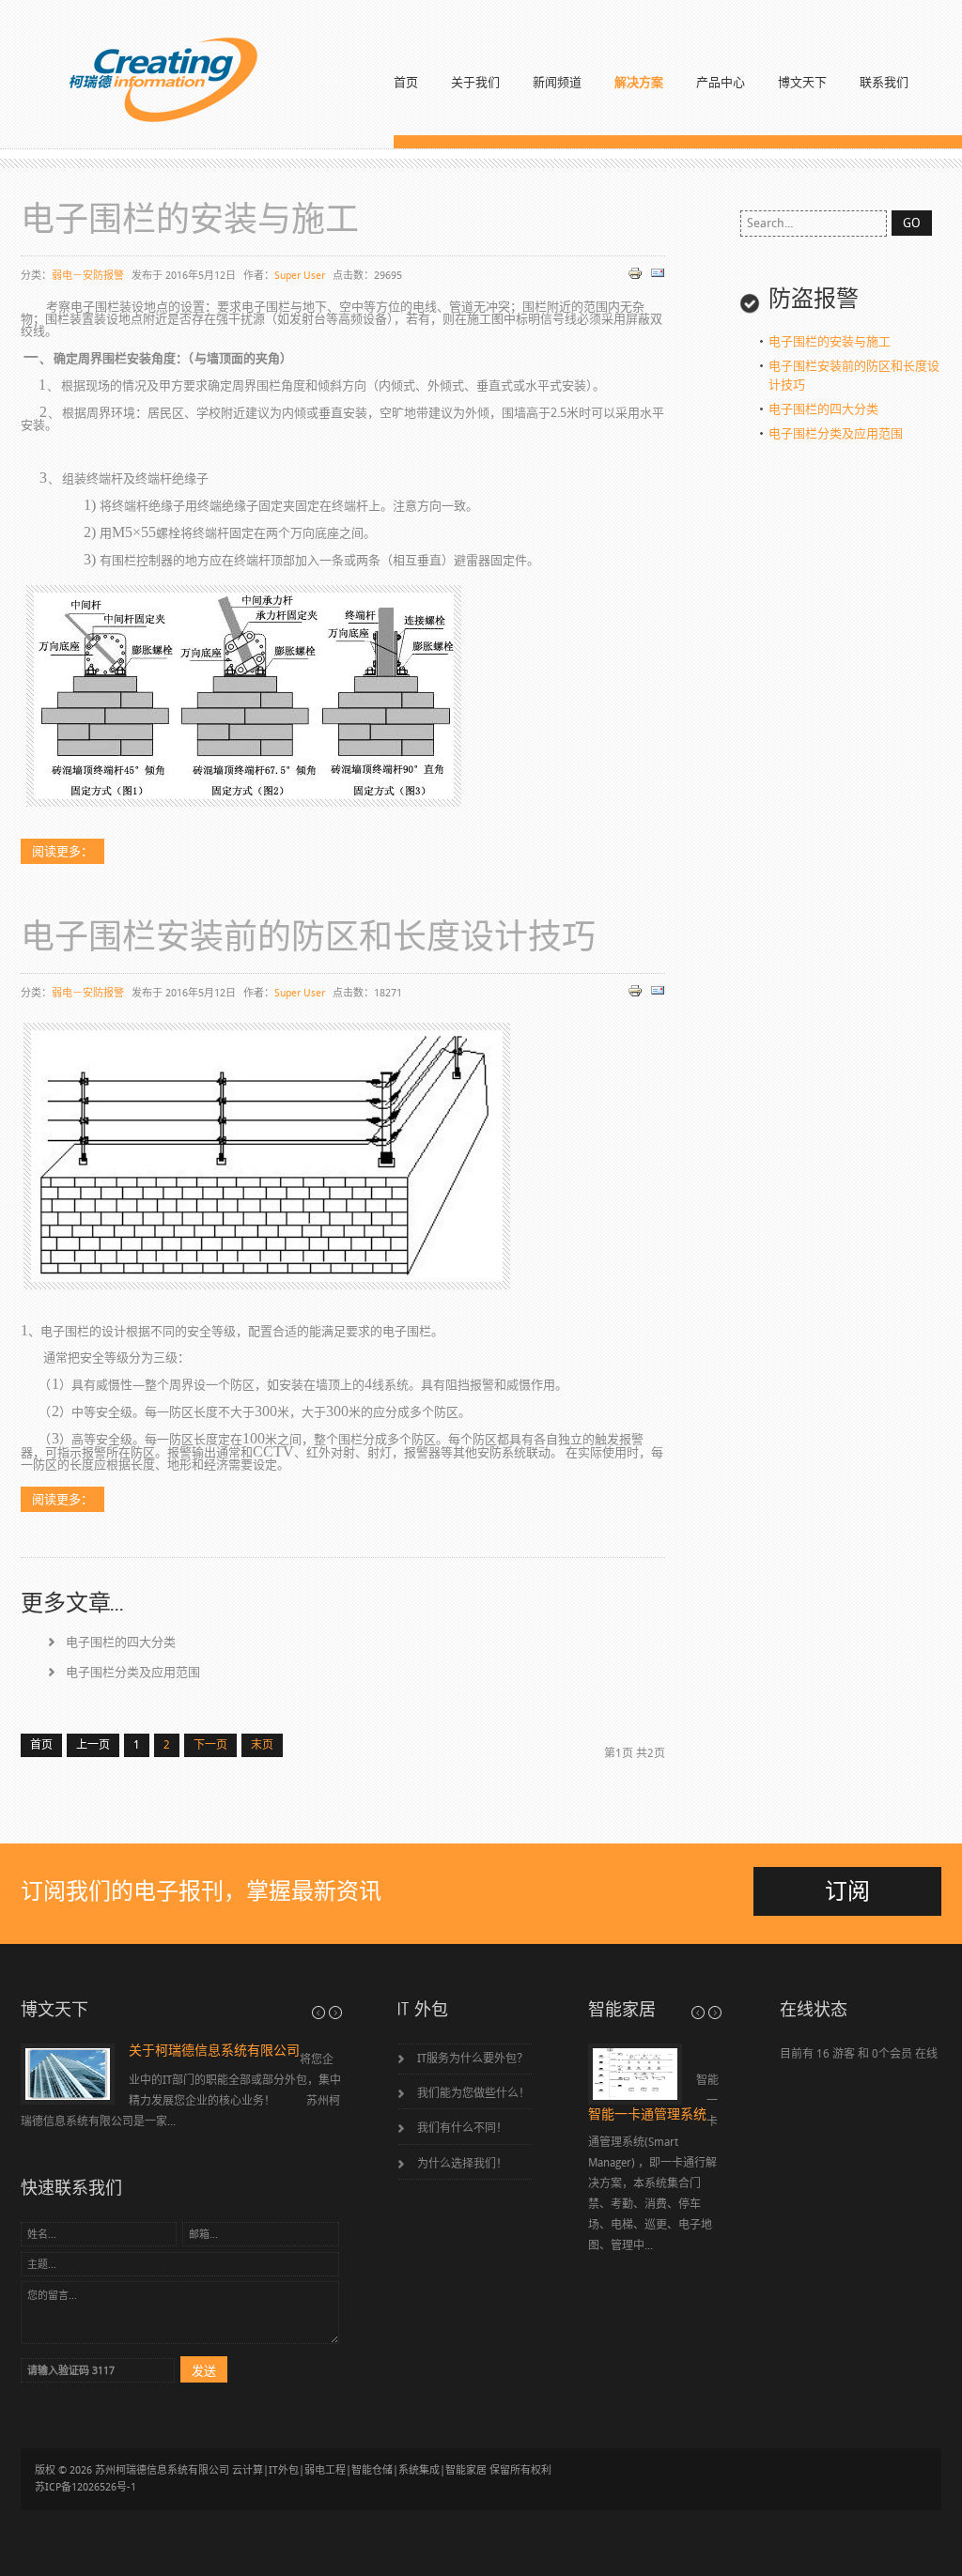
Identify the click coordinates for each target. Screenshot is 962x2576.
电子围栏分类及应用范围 (133, 1672)
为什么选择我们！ (462, 2164)
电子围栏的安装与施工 (190, 221)
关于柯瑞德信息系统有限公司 (214, 2051)
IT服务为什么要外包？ (473, 2059)
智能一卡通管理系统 (647, 2115)
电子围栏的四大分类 (121, 1642)
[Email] (655, 277)
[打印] (633, 277)
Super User (300, 276)
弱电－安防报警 (88, 276)
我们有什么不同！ (462, 2128)
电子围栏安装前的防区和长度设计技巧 (308, 938)
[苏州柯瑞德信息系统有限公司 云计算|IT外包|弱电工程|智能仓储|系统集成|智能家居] (140, 80)
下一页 (210, 1745)
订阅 (847, 1891)
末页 (262, 1745)
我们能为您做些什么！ (473, 2093)
